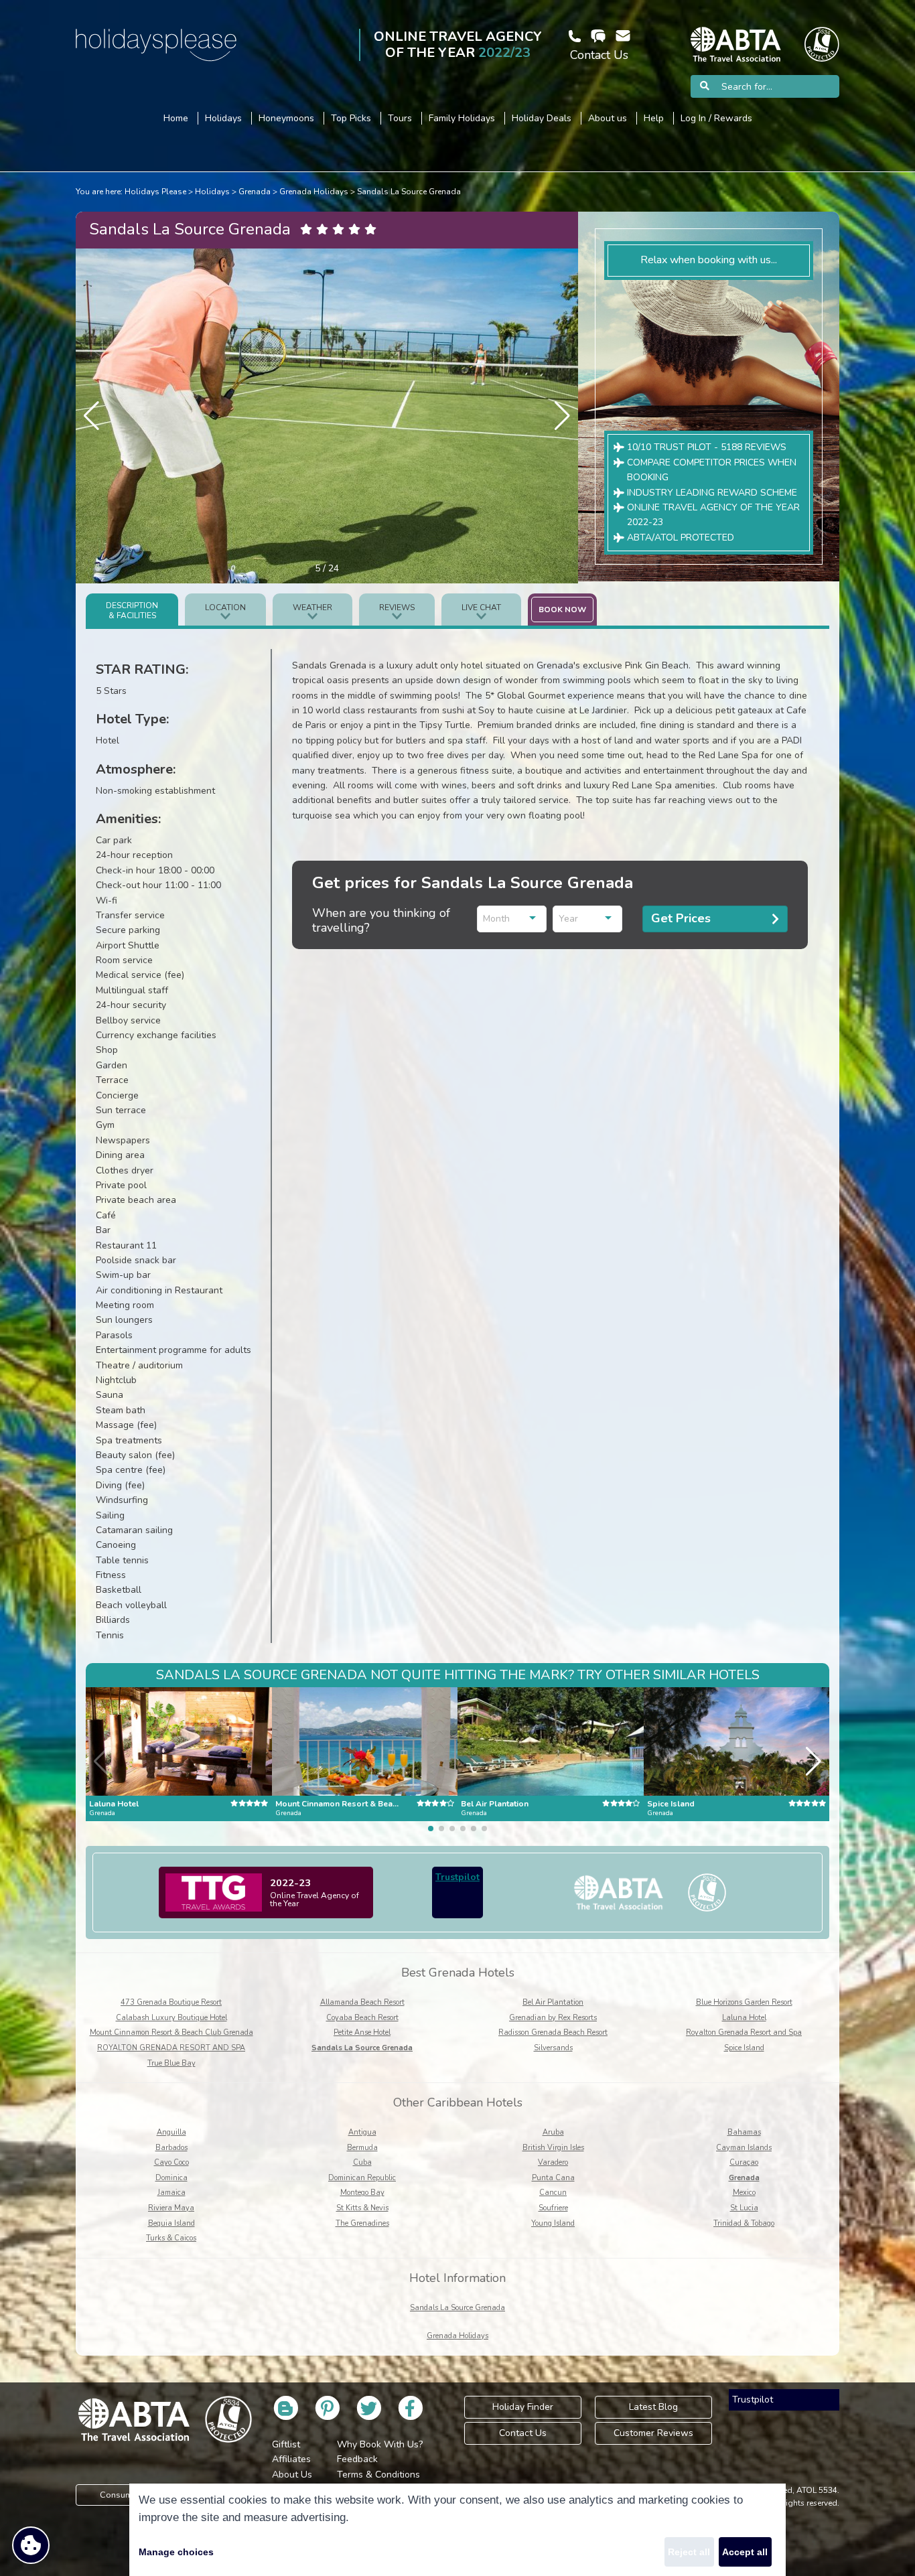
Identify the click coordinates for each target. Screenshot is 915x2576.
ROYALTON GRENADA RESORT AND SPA (171, 2048)
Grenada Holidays (314, 192)
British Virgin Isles (553, 2148)
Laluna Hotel (744, 2018)
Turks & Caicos (171, 2238)
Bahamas (744, 2132)
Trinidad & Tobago (744, 2223)
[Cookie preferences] (31, 2545)
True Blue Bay (171, 2063)
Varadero (553, 2162)
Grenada (255, 192)
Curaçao (744, 2162)
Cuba (362, 2162)
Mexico (744, 2193)
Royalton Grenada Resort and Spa (744, 2032)
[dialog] (457, 2530)
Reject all (689, 2552)
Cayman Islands (744, 2148)
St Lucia (744, 2208)
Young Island (553, 2223)
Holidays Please (155, 192)
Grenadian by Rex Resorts (553, 2018)
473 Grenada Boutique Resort (171, 2002)
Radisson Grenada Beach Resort (553, 2032)
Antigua (362, 2132)
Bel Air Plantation (553, 2002)
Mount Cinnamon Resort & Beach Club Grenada (171, 2032)
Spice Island (744, 2048)
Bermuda (362, 2148)
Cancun (553, 2193)
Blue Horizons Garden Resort (744, 2002)
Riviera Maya (171, 2208)
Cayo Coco (171, 2162)
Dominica (171, 2178)
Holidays (212, 192)
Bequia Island (171, 2223)
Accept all (745, 2552)
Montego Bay (362, 2193)
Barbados (171, 2148)
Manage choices (176, 2552)
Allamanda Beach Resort (362, 2002)
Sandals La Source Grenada (409, 192)
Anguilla (171, 2132)
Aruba (553, 2132)
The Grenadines (362, 2223)
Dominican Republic (362, 2178)
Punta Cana (553, 2178)
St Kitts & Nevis (362, 2208)
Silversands (553, 2048)
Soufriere (553, 2208)
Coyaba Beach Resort (362, 2018)
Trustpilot (457, 1877)
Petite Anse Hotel (362, 2032)
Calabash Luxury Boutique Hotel (171, 2018)
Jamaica (171, 2193)
